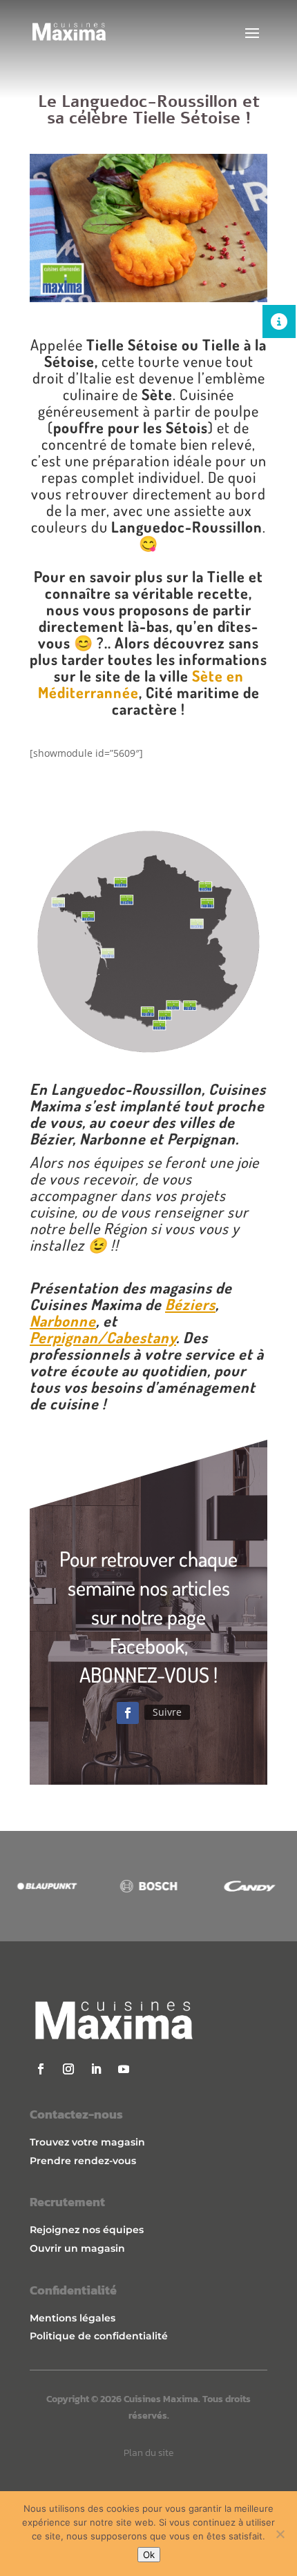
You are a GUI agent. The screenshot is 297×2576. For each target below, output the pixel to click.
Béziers (190, 1304)
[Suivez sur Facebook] (128, 1713)
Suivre (167, 1712)
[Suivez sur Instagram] (68, 2069)
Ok (149, 2555)
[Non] (280, 2534)
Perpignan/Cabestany (103, 1337)
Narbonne (63, 1320)
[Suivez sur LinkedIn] (96, 2069)
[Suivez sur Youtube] (124, 2069)
